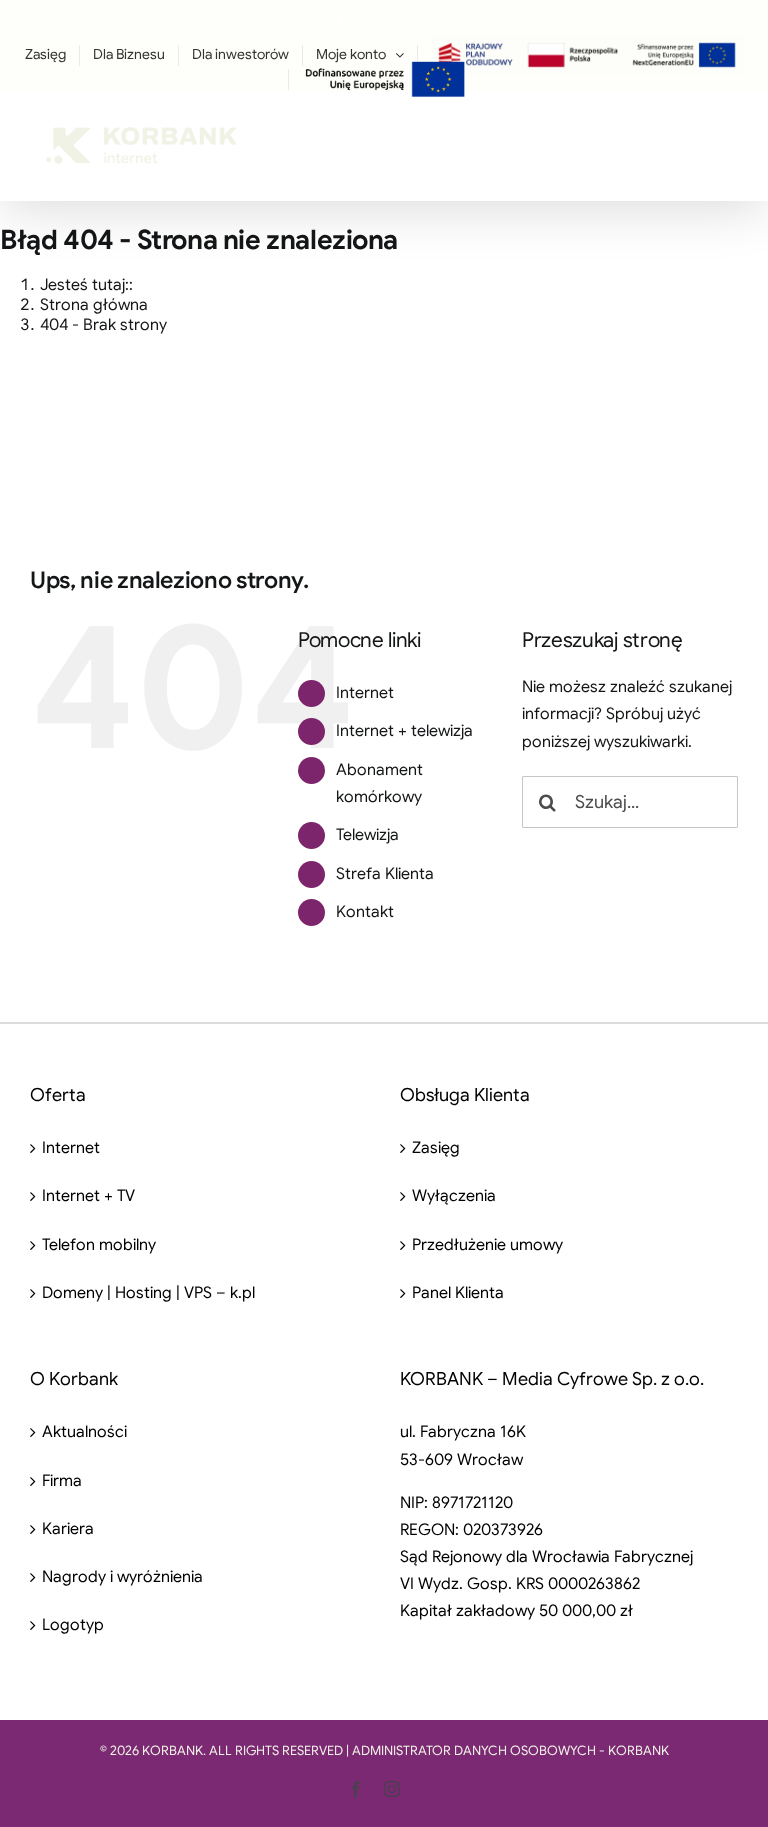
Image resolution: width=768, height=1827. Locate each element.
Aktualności (84, 1432)
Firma (62, 1481)
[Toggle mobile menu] (727, 133)
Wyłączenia (454, 1196)
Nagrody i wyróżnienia (122, 1577)
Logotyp (73, 1625)
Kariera (68, 1529)
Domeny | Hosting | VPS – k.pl (148, 1293)
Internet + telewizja (404, 731)
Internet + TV (88, 1196)
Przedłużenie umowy (487, 1245)
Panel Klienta (458, 1293)
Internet (365, 693)
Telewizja (367, 835)
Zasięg (436, 1148)
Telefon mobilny (99, 1245)
